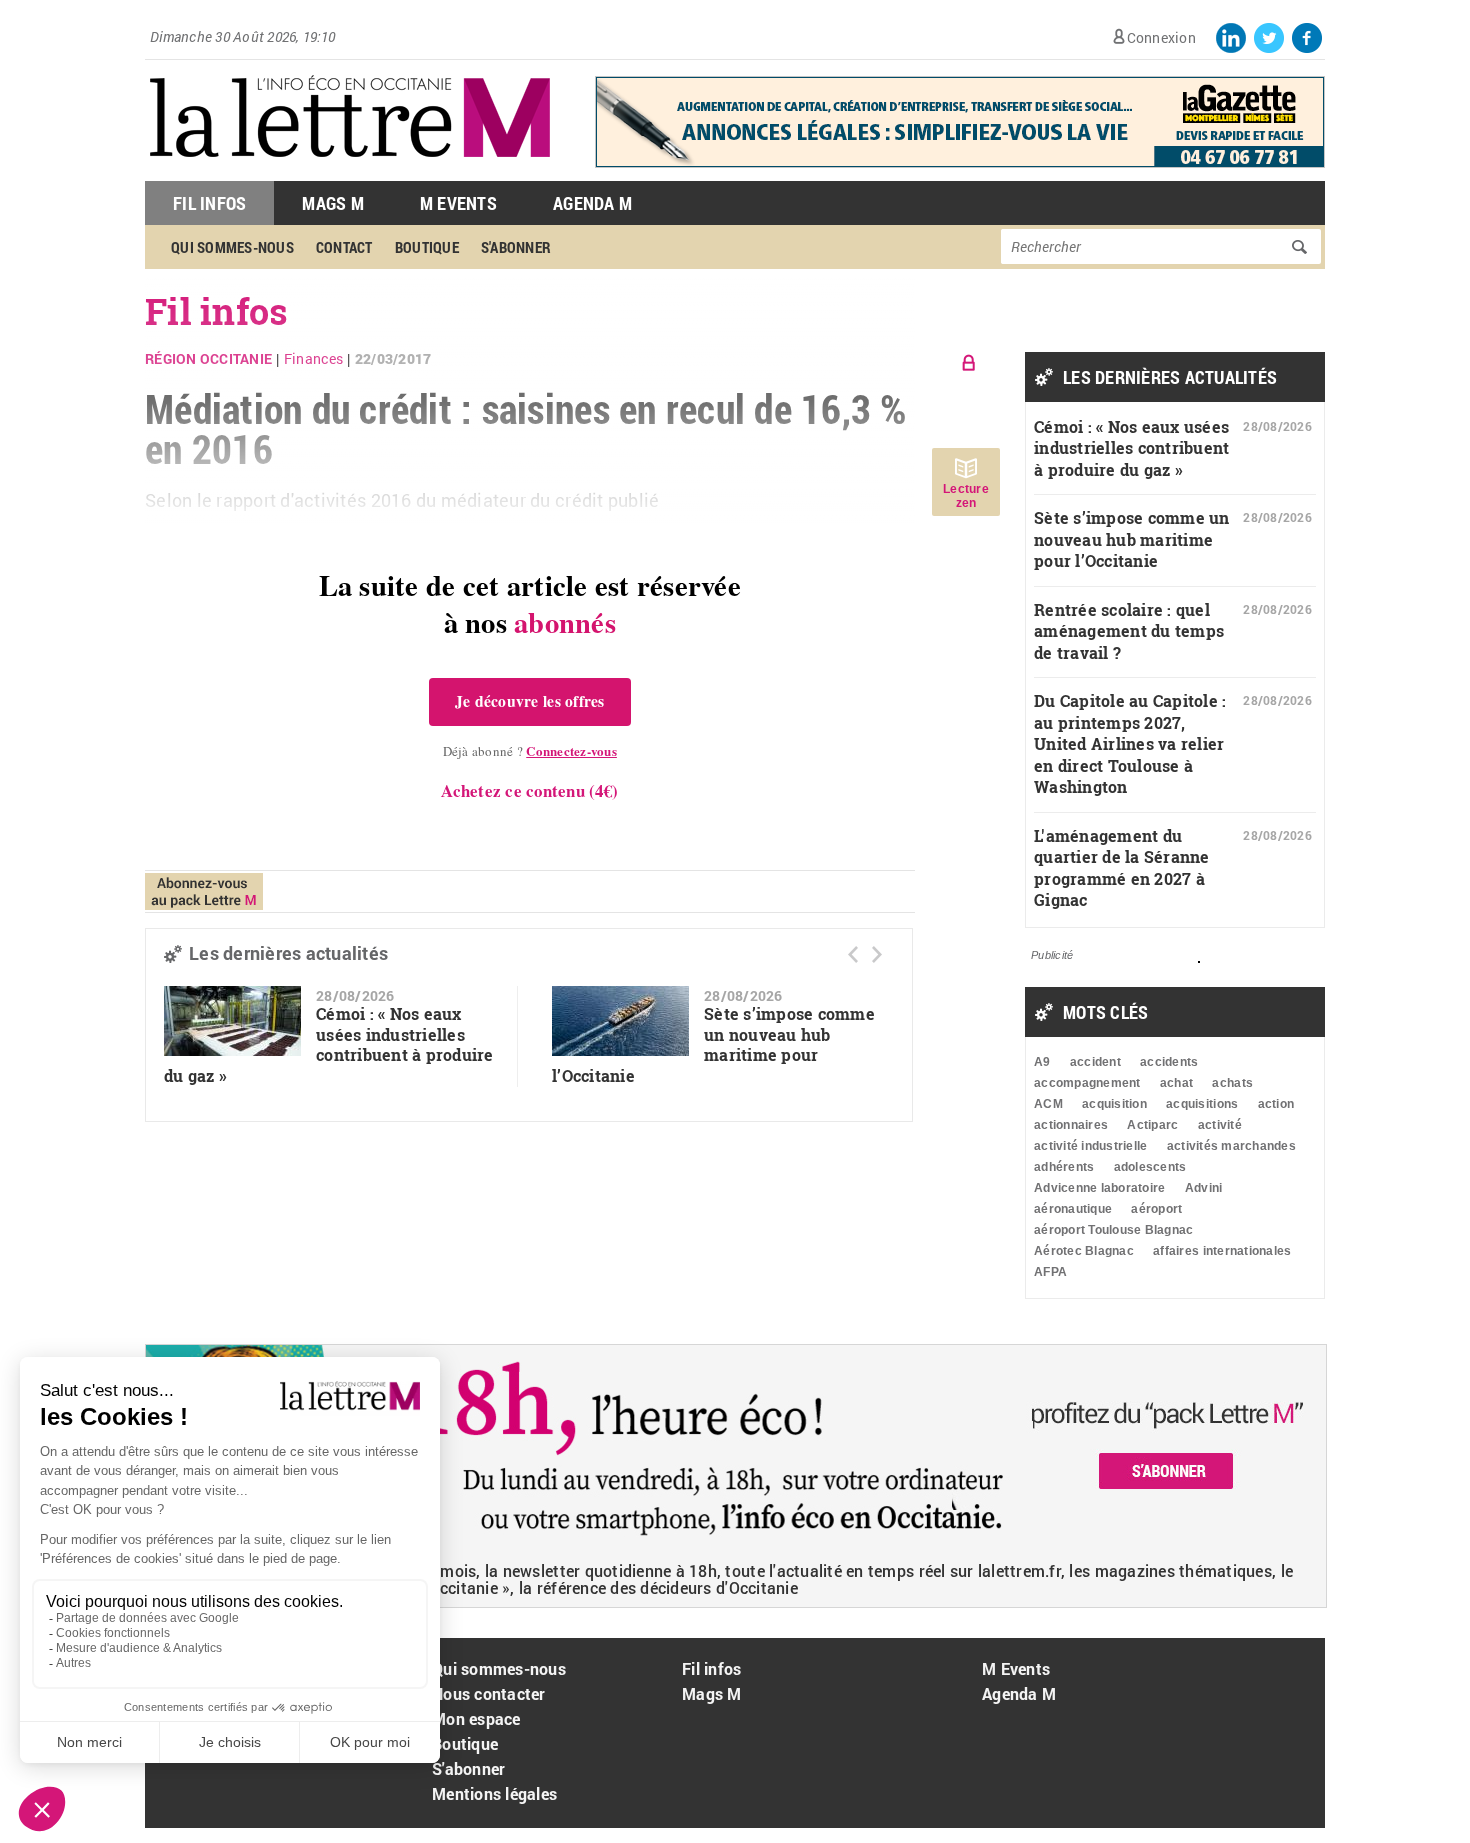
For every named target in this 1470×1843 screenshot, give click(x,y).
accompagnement (1087, 1083)
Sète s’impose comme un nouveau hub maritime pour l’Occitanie (713, 1044)
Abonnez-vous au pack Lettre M (204, 891)
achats (1232, 1083)
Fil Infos (209, 203)
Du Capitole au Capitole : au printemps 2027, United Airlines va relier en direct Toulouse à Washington (1130, 743)
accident (1095, 1062)
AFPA (1050, 1272)
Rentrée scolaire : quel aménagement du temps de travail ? (1129, 631)
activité (1220, 1125)
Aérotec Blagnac (1084, 1251)
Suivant (877, 954)
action (1276, 1104)
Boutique (427, 247)
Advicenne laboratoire (1099, 1188)
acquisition (1114, 1104)
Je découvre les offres (530, 701)
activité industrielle (1090, 1146)
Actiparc (1152, 1125)
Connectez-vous (571, 750)
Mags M (333, 203)
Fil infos (711, 1668)
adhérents (1064, 1167)
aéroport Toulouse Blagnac (1114, 1230)
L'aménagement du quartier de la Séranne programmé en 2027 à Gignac (1122, 868)
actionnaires (1071, 1125)
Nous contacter (489, 1693)
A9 (1042, 1062)
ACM (1048, 1104)
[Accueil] (350, 170)
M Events (458, 203)
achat (1176, 1083)
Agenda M (592, 203)
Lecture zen (966, 496)
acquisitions (1202, 1104)
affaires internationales (1222, 1251)
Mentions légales (494, 1793)
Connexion (1161, 37)
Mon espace (476, 1718)
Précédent (853, 954)
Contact (344, 247)
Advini (1204, 1188)
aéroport (1156, 1209)
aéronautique (1073, 1209)
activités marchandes (1231, 1146)
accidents (1169, 1062)
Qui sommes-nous (232, 247)
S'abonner (516, 247)
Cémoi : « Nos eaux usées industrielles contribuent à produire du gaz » (329, 1044)
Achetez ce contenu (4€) (529, 790)
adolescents (1150, 1167)
